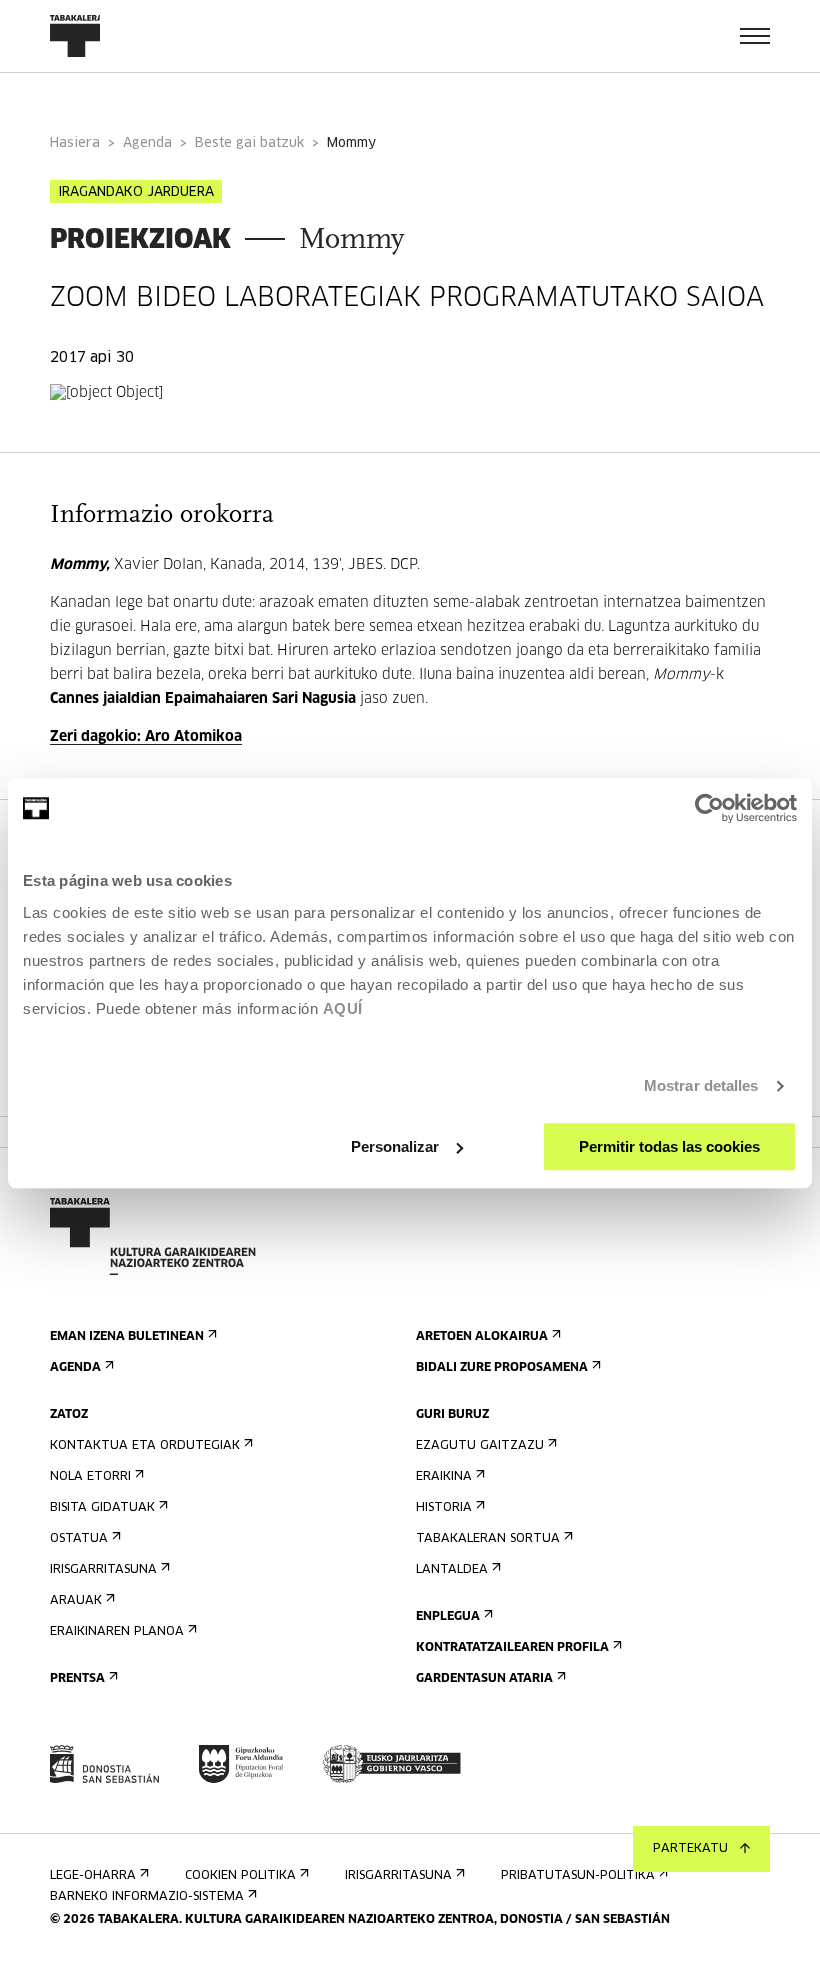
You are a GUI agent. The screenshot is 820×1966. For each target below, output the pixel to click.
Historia (444, 1508)
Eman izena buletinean (127, 1337)
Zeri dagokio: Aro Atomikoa (146, 737)
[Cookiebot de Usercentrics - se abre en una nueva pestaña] (709, 808)
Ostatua (79, 1539)
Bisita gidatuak (102, 1508)
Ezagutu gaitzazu (480, 1446)
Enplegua (448, 1617)
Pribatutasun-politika (578, 1876)
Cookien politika (240, 1876)
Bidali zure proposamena (502, 1368)
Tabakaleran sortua (488, 1539)
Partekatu (690, 1849)
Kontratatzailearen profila (512, 1648)
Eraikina (444, 1477)
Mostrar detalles (701, 1085)
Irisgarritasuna (103, 1570)
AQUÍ (343, 1008)
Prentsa (77, 1679)
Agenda (147, 143)
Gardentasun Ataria (484, 1679)
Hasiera (75, 143)
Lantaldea (452, 1570)
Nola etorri (90, 1477)
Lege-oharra (93, 1876)
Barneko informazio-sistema (147, 1897)
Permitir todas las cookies (669, 1146)
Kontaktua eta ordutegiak (145, 1446)
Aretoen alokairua (482, 1337)
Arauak (76, 1601)
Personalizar (395, 1146)
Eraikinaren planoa (117, 1632)
